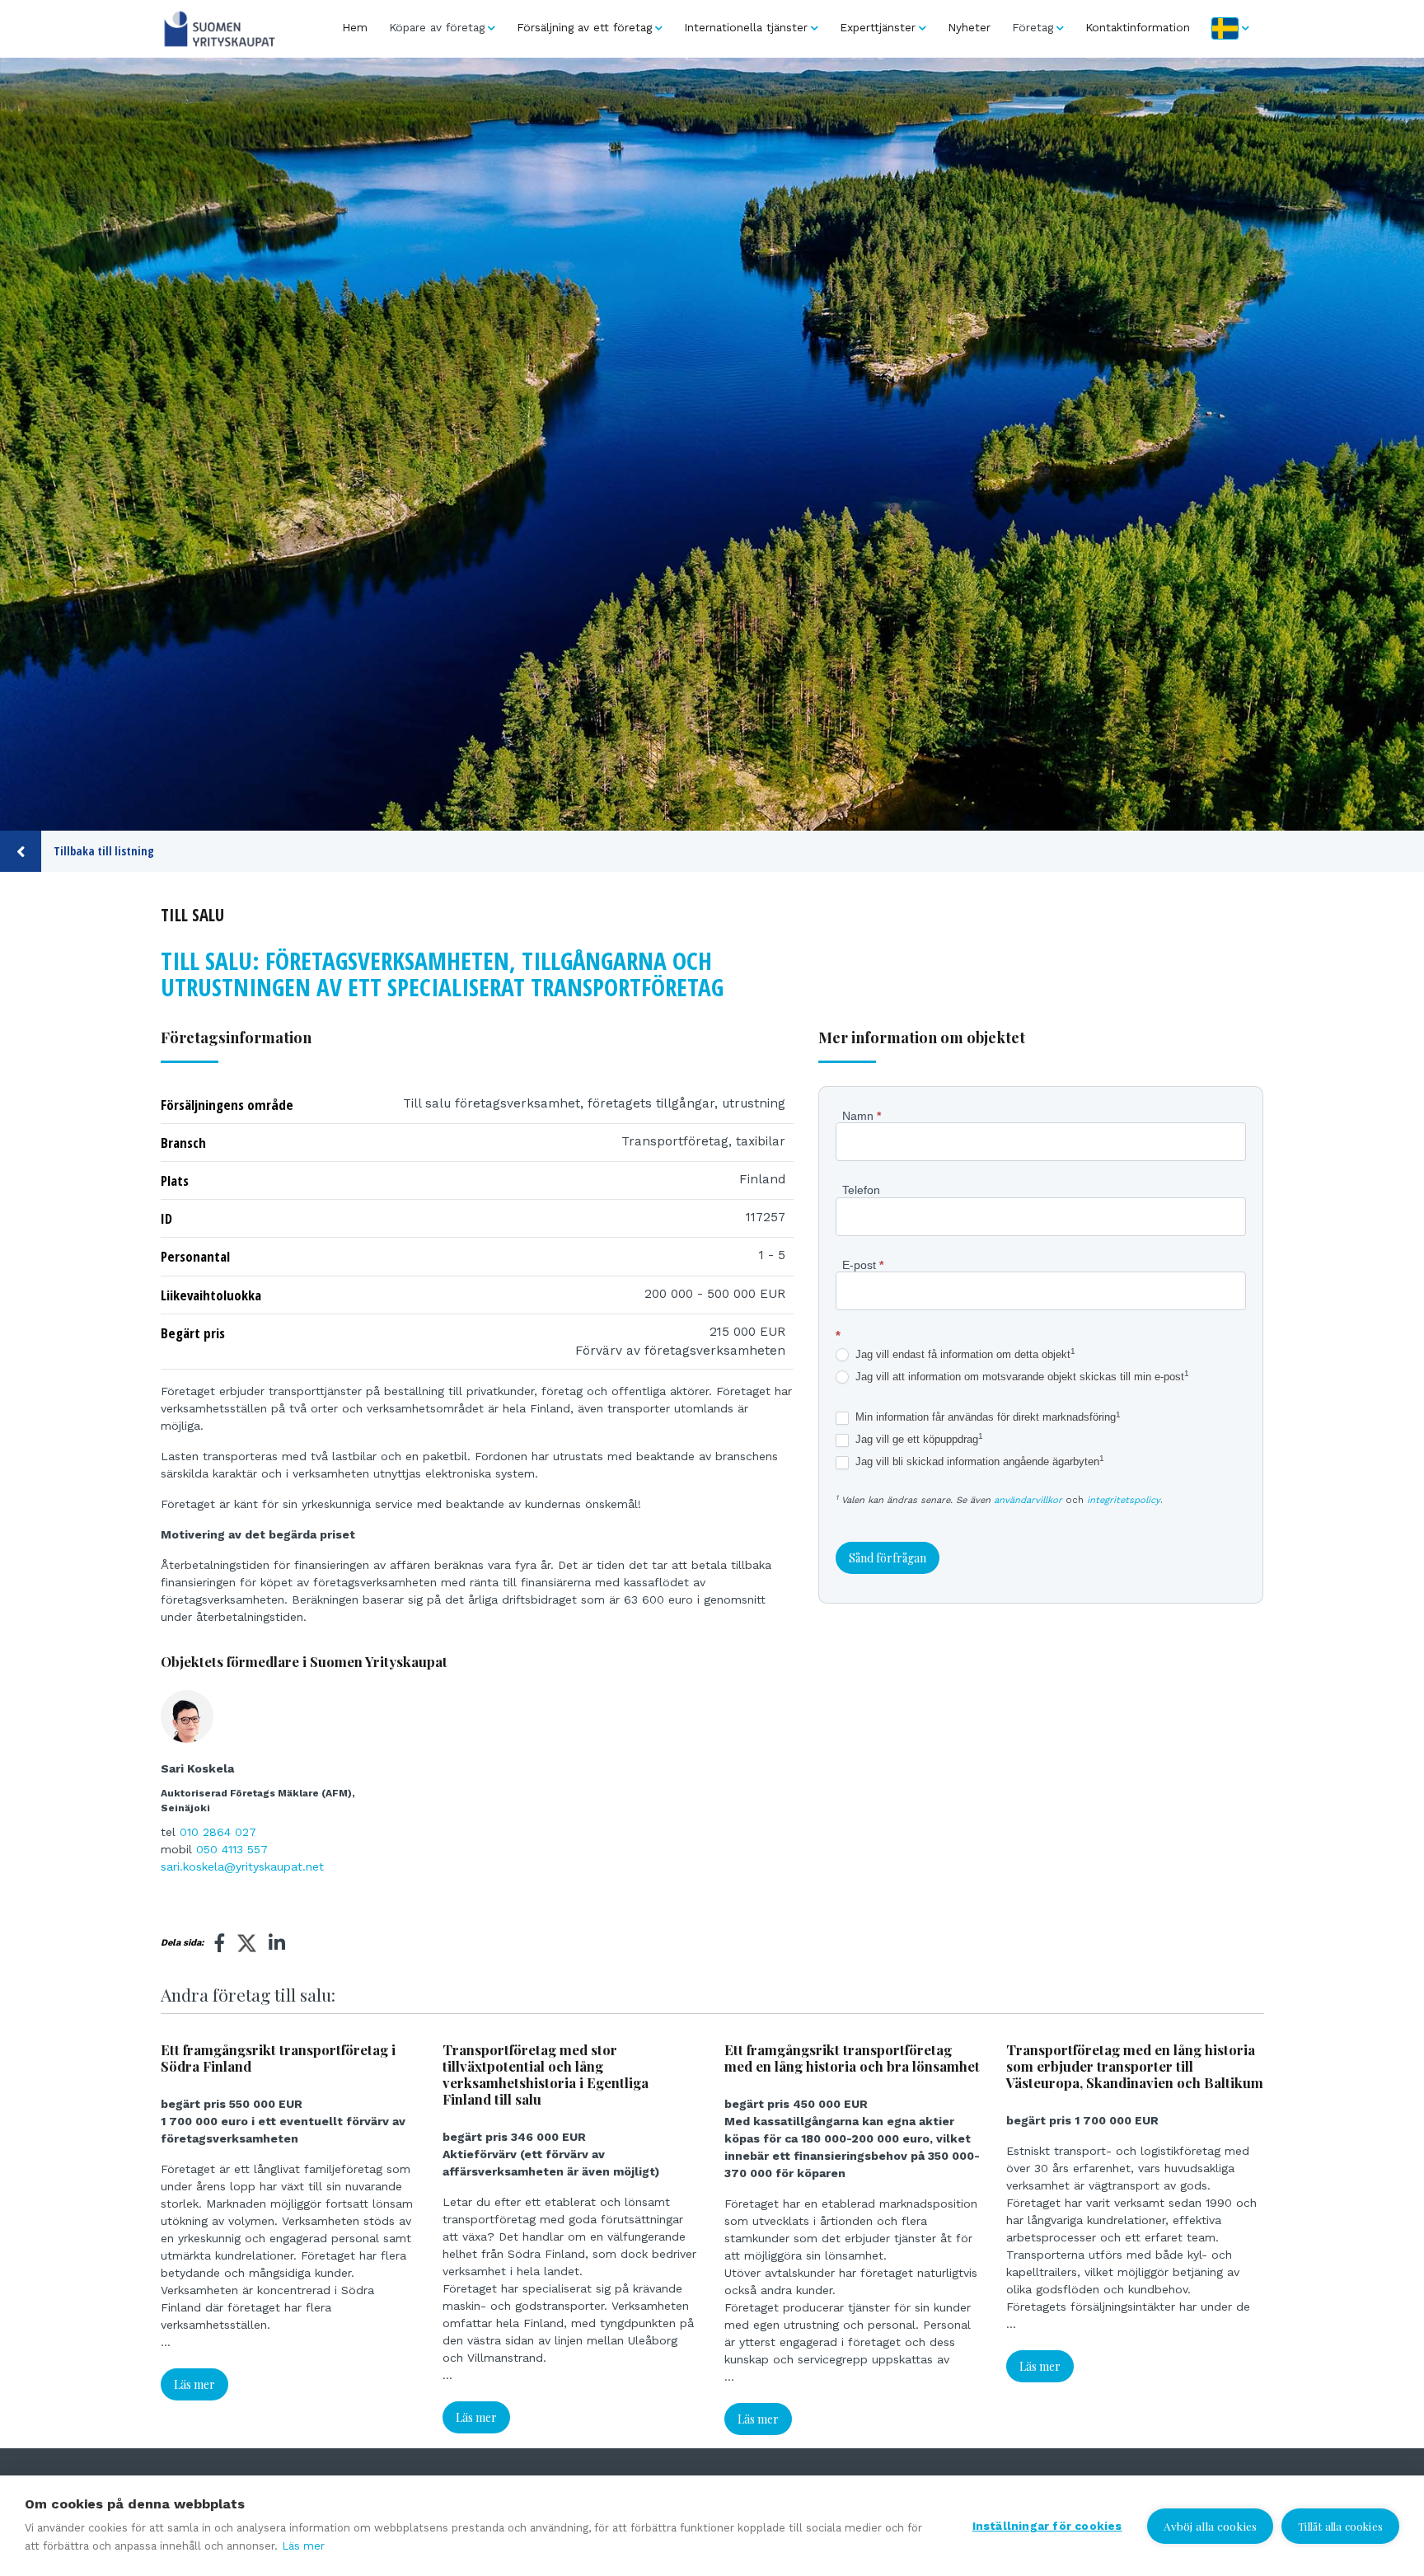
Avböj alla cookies (1211, 2526)
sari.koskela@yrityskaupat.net (242, 1866)
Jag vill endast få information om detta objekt (964, 1354)
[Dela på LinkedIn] (277, 1943)
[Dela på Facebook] (220, 1943)
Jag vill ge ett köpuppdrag (918, 1439)
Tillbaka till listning (104, 851)
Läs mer (194, 2384)
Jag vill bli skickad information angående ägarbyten (978, 1461)
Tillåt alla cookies (1340, 2526)
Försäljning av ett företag (584, 27)
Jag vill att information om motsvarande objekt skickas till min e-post (1021, 1377)
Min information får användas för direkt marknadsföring (986, 1417)
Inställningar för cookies (1047, 2526)
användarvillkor (1028, 1500)
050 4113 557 (232, 1849)
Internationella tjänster (746, 27)
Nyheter (969, 27)
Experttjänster (878, 27)
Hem (355, 27)
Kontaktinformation (1138, 27)
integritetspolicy (1124, 1500)
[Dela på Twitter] (247, 1946)
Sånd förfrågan (888, 1558)
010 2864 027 (218, 1832)
